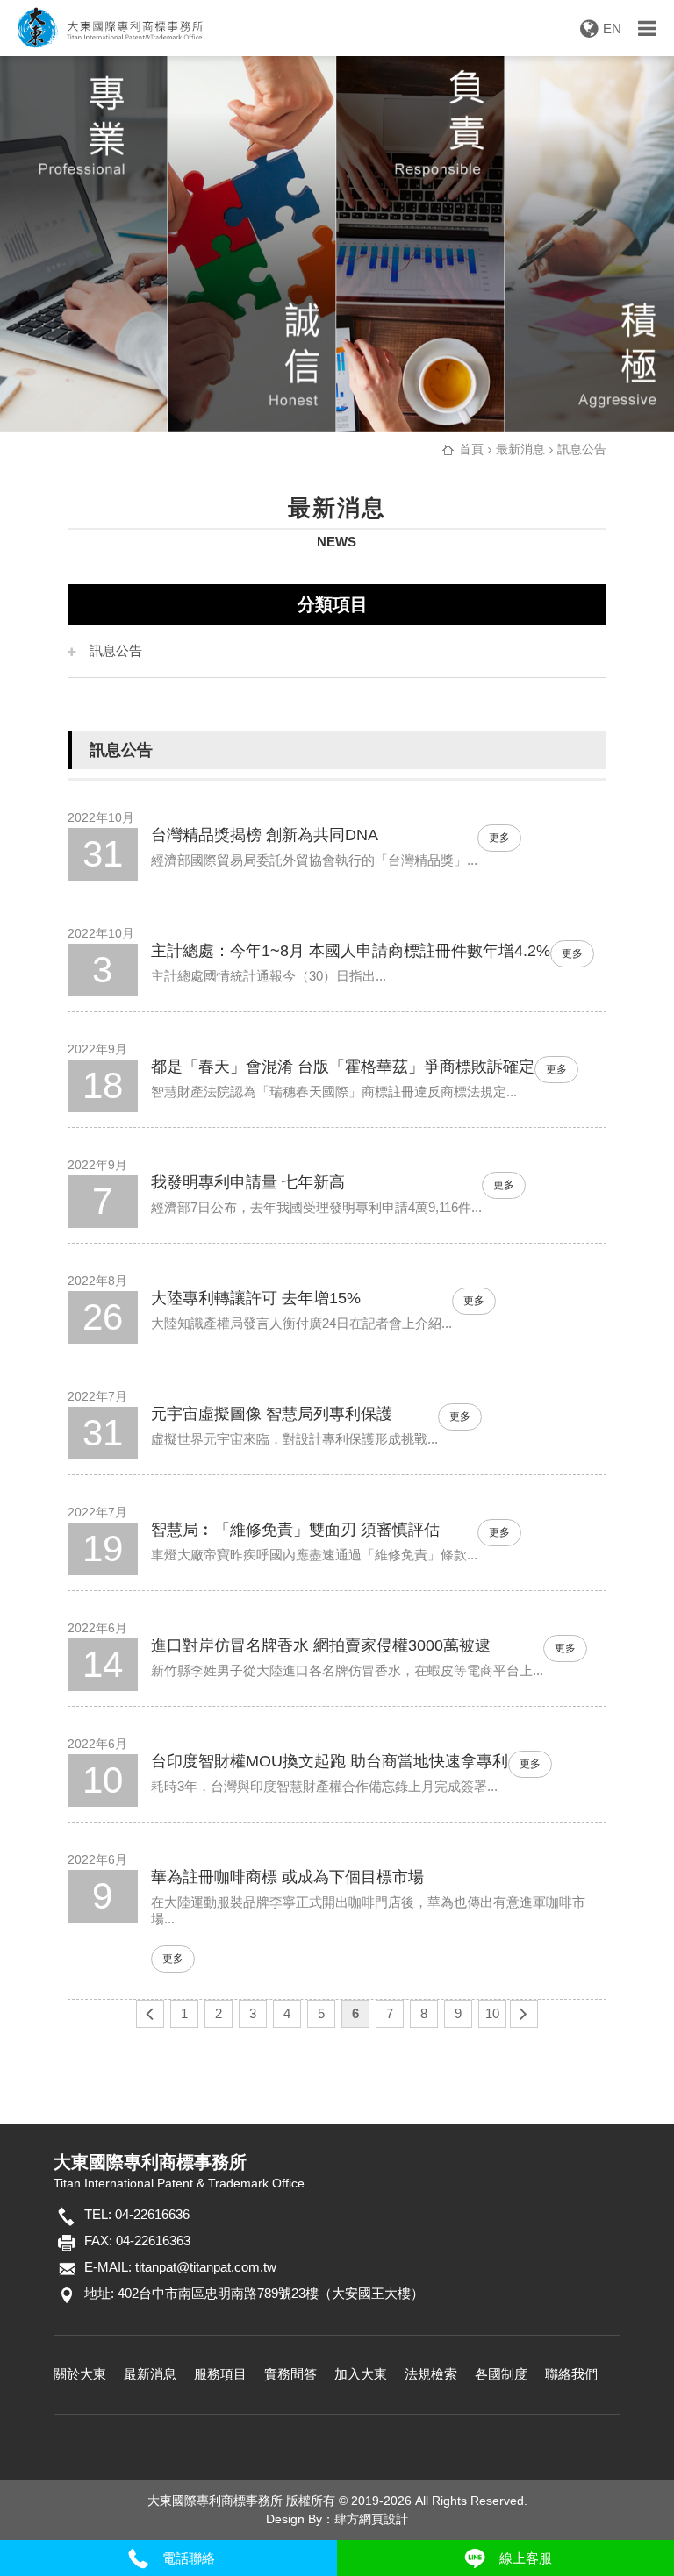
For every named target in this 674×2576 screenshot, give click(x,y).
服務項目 (220, 2374)
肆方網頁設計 (371, 2519)
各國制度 (501, 2374)
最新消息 (150, 2374)
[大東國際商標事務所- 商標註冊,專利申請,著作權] (337, 244)
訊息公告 (116, 650)
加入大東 (361, 2374)
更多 (499, 838)
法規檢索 (431, 2374)
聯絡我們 (571, 2374)
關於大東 (80, 2374)
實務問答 (290, 2374)
